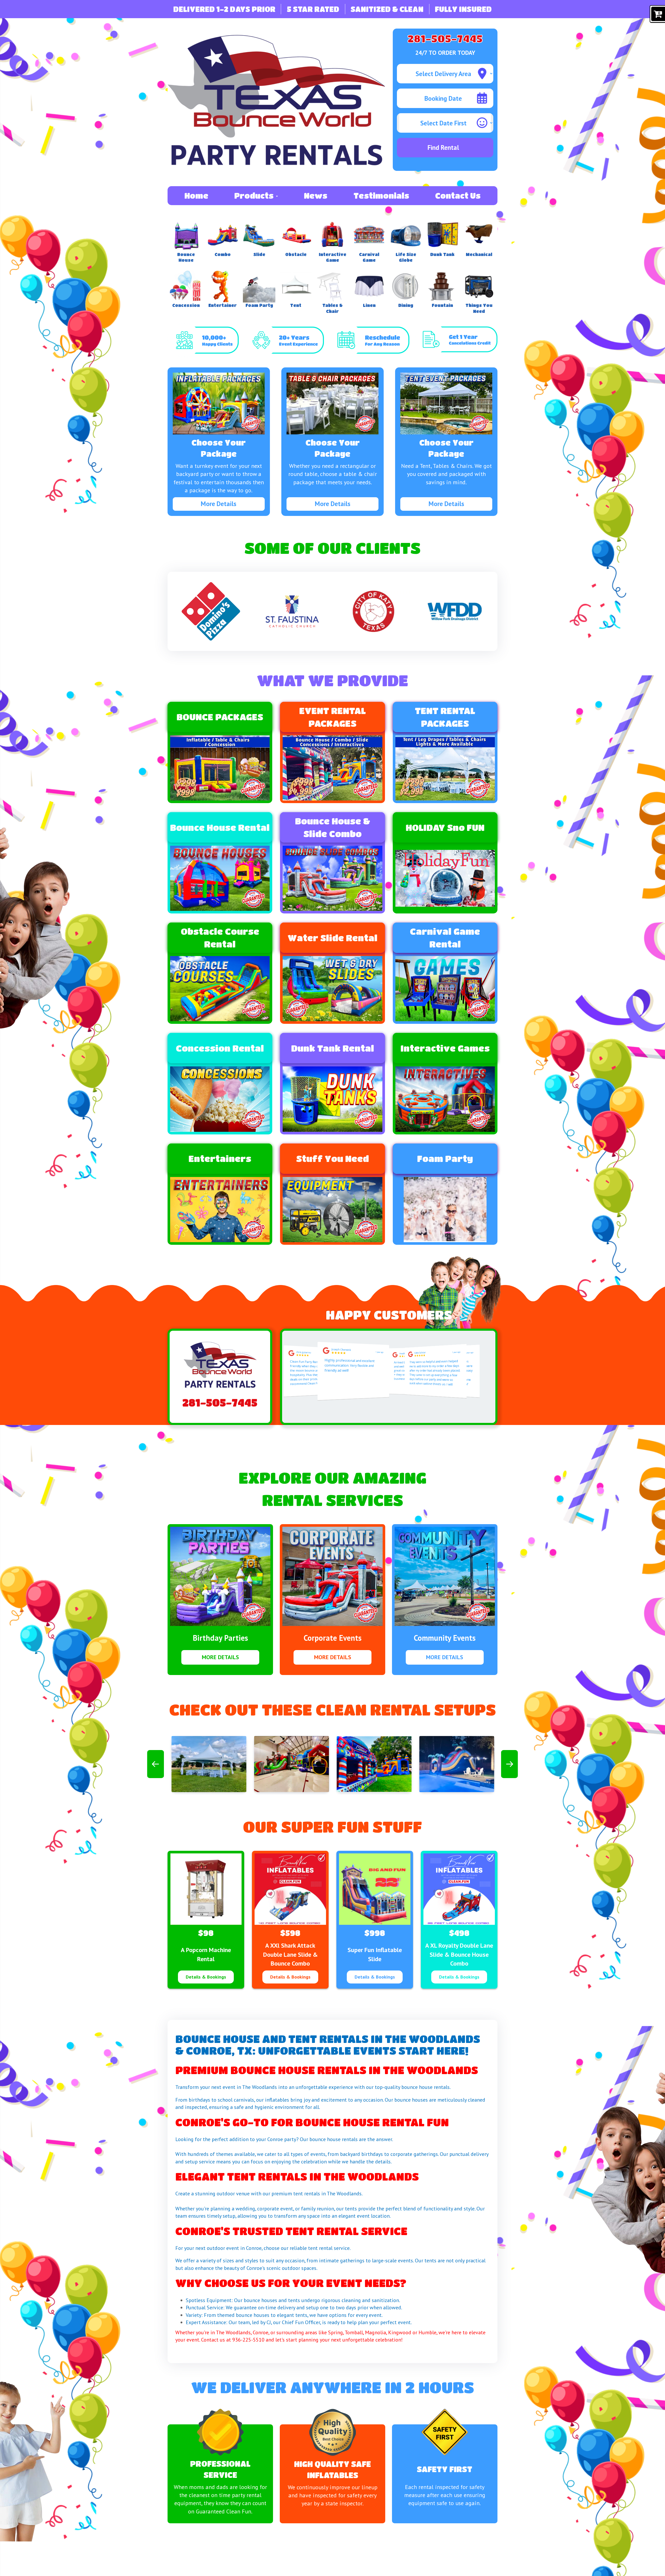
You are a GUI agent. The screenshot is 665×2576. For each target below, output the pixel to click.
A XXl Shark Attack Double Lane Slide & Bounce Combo (290, 1954)
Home (196, 196)
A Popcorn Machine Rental (206, 1954)
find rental (443, 147)
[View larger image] (209, 1764)
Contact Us (458, 196)
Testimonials (381, 196)
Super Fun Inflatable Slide (375, 1954)
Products (255, 196)
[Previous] (155, 1764)
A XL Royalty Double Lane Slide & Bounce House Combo (459, 1954)
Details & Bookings (206, 1977)
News (316, 196)
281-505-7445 (445, 38)
